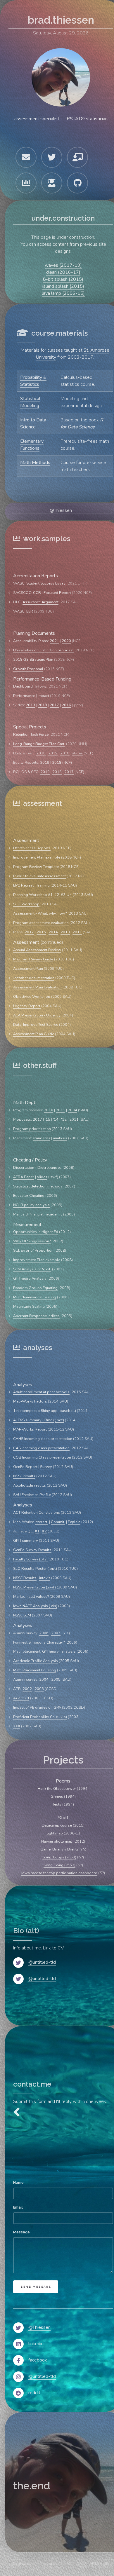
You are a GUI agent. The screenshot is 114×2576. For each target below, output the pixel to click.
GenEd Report (25, 1467)
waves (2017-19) (63, 265)
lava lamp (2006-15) (63, 293)
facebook (38, 2360)
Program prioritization (32, 1129)
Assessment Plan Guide (34, 1034)
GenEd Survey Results (32, 1550)
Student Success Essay (46, 583)
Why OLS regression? (32, 1241)
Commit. (58, 1522)
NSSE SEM (22, 1615)
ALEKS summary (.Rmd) (33, 1420)
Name (18, 2182)
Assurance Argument (40, 602)
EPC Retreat (23, 885)
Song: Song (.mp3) (59, 1865)
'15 (47, 1119)
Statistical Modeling (30, 402)
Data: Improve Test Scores (36, 1025)
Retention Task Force (31, 735)
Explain (74, 1522)
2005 (56, 1679)
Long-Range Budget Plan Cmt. (39, 744)
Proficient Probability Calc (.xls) (40, 1717)
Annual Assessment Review (37, 950)
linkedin (36, 2344)
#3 (63, 895)
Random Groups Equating (35, 1288)
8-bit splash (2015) (63, 279)
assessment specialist (37, 119)
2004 (72, 1110)
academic (54, 1214)
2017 (54, 705)
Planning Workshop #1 (33, 895)
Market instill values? (31, 1597)
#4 (70, 895)
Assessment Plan (28, 969)
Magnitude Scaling (29, 1307)
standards (42, 1138)
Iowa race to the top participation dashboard (59, 1873)
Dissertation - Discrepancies (37, 1168)
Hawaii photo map (57, 1841)
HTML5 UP (99, 2564)
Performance (24, 696)
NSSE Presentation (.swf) (34, 1587)
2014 (53, 932)
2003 (39, 1689)
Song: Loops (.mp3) (59, 1857)
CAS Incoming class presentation (41, 1448)
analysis (60, 1138)
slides (77, 753)
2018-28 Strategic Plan (33, 660)
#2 (57, 895)
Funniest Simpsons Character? (39, 1642)
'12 (64, 1119)
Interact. (42, 1522)
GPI (16, 1541)
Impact (43, 696)
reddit (34, 2393)
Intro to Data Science (33, 423)
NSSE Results (25, 1578)
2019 (30, 705)
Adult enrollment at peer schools (41, 1392)
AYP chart (21, 1698)
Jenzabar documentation (34, 978)
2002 (27, 1689)
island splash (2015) (63, 286)
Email (18, 2207)
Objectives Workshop (32, 997)
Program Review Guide (33, 959)
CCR (37, 593)
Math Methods (35, 463)
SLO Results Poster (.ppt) (35, 1569)
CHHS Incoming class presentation (43, 1439)
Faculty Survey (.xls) (30, 1559)
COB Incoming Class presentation (42, 1457)
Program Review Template (36, 867)
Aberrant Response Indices (36, 1316)
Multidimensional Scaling (35, 1297)
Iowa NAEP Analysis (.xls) (35, 1606)
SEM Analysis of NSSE (32, 1269)
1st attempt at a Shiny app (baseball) (45, 1411)
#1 (37, 1531)
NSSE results (24, 1476)
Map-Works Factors (30, 1401)
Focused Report (57, 593)
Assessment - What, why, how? (40, 913)
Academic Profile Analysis (36, 1661)
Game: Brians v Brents (59, 1849)
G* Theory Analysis (30, 1279)
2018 (42, 705)
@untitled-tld (42, 1962)
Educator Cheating (29, 1196)
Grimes (57, 1797)
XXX (17, 1726)
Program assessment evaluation (41, 923)
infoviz (45, 1578)
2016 (66, 705)
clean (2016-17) (63, 272)
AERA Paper (24, 1177)
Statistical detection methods (38, 1186)
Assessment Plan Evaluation (37, 987)
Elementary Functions (32, 445)
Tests (57, 1804)
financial (37, 1214)
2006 (44, 1633)
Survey (46, 1467)
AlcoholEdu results (30, 1485)
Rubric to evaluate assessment (39, 876)
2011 (77, 932)
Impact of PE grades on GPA (37, 1708)
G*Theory (50, 1651)
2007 (56, 1633)
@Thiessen (61, 510)
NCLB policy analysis (31, 1205)
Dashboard (23, 686)
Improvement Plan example (37, 857)
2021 (54, 641)
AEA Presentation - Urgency (37, 1015)
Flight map (54, 1833)
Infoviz (41, 686)
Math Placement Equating (35, 1670)
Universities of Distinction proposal (43, 650)
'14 (56, 1119)
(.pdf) (59, 1420)
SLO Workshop (26, 904)
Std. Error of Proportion (33, 1250)
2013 (65, 932)
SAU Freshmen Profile (32, 1495)
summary (30, 1541)
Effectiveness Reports (32, 848)
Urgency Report (27, 1006)
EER (30, 611)
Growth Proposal (28, 669)
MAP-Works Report (30, 1429)
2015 (41, 932)
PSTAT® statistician (87, 119)
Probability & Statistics (33, 381)
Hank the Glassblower (57, 1789)
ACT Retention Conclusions (37, 1513)
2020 (66, 641)
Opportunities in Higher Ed (36, 1232)
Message (21, 2232)
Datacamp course (57, 1825)
